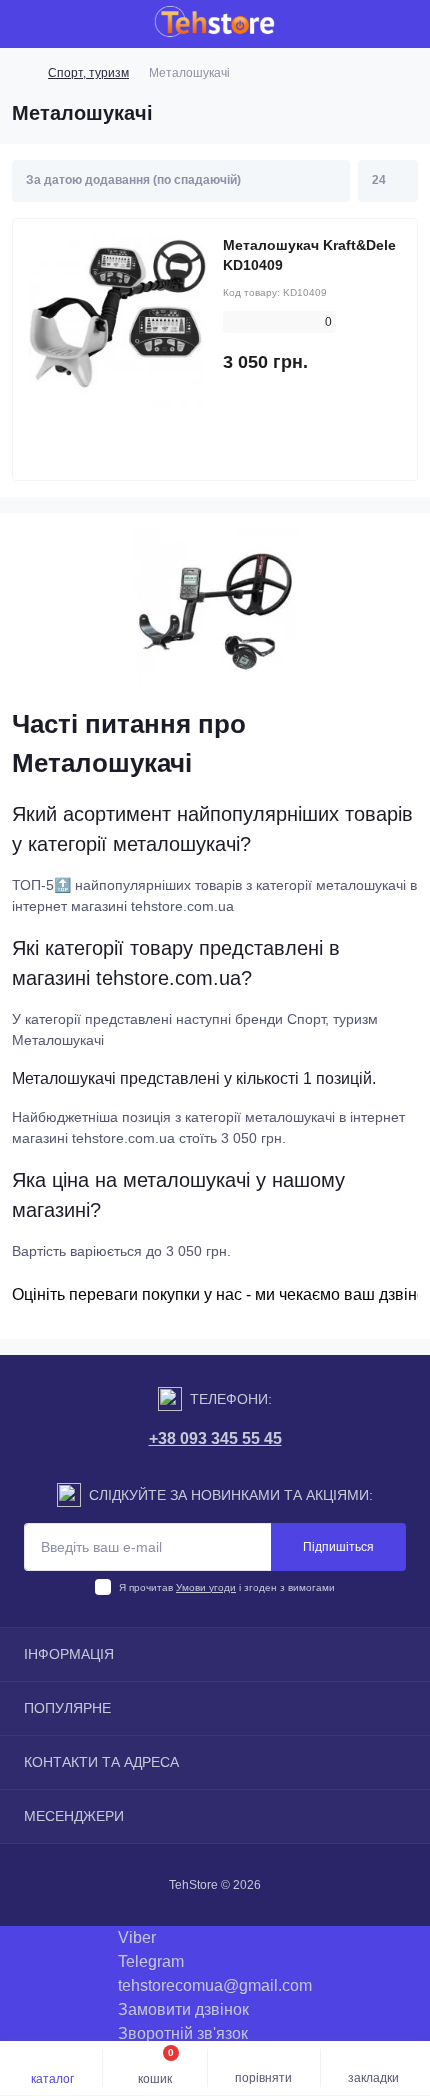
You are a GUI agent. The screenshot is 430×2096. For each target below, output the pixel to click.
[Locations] (372, 24)
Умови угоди (206, 1587)
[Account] (408, 24)
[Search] (62, 24)
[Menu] (26, 24)
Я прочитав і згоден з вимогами (227, 1587)
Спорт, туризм (88, 73)
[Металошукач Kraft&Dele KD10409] (118, 324)
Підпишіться (338, 1547)
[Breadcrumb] (20, 73)
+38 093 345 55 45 (215, 1438)
